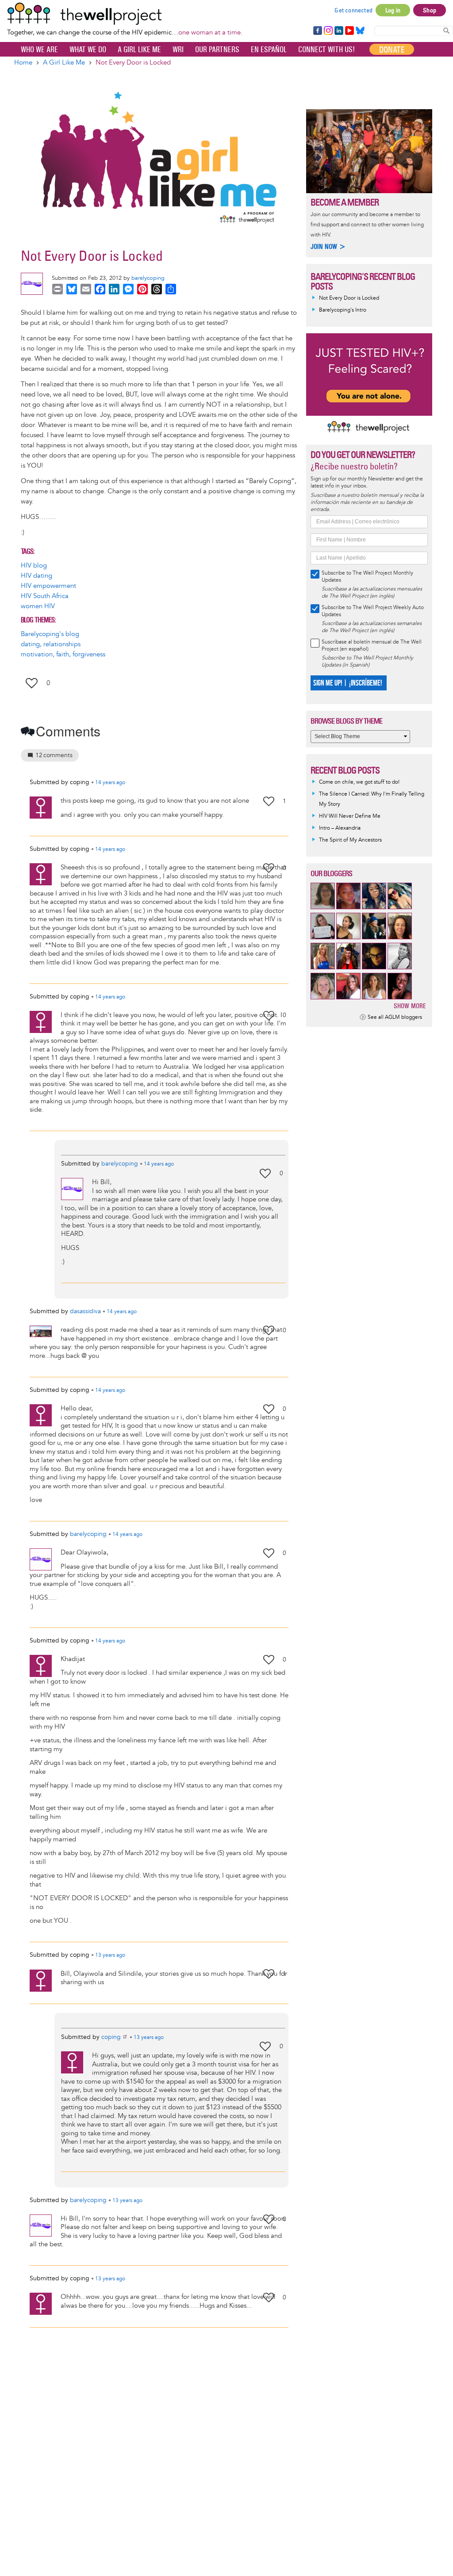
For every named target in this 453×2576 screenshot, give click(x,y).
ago (110, 783)
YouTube (349, 31)
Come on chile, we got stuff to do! (359, 782)
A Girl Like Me (139, 50)
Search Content (446, 30)
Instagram (328, 31)
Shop (430, 10)
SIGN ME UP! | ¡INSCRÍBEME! (347, 683)
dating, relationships (51, 644)
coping (111, 2037)
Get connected (353, 10)
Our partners (217, 50)
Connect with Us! (326, 50)
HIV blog (34, 566)
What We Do (88, 50)
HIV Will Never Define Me (350, 816)
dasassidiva (85, 1311)
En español (269, 50)
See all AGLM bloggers (395, 1017)
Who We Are (39, 50)
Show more (410, 1006)
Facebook (317, 31)
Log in (393, 10)
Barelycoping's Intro (343, 310)
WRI (178, 50)
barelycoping (148, 278)
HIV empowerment (48, 586)
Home (23, 63)
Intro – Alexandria (340, 828)
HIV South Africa (45, 596)
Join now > (328, 246)
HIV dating (36, 576)
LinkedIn (339, 31)
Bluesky (360, 31)
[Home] (125, 14)
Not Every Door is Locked (349, 298)
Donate (392, 50)
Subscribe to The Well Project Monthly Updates (367, 577)
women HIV (38, 606)
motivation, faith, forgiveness (63, 654)
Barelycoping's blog (50, 634)
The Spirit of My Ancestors (350, 840)
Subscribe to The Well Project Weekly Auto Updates (373, 611)
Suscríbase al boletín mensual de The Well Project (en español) (372, 646)
